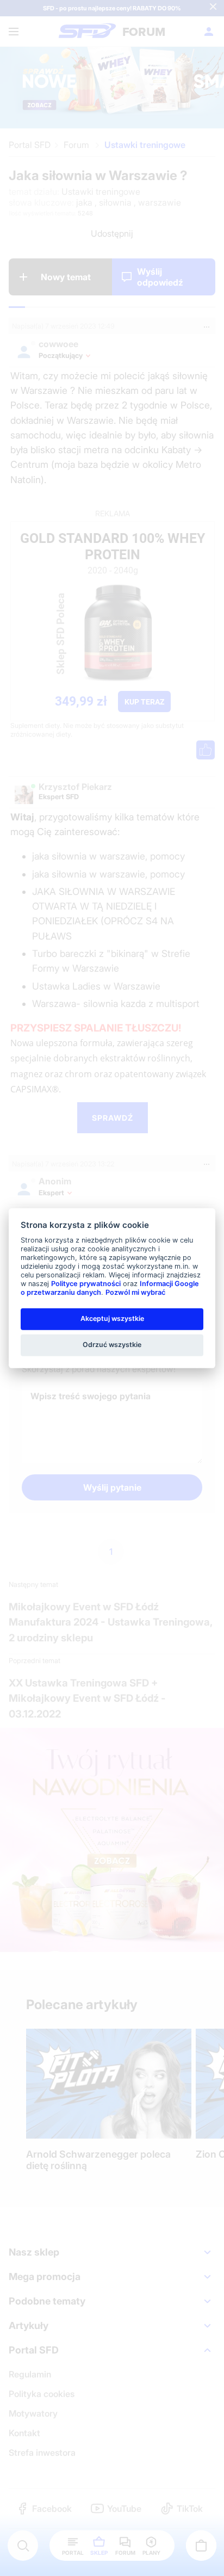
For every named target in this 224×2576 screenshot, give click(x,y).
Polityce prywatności (86, 1284)
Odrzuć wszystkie (112, 1345)
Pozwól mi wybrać (135, 1292)
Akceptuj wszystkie (112, 1318)
